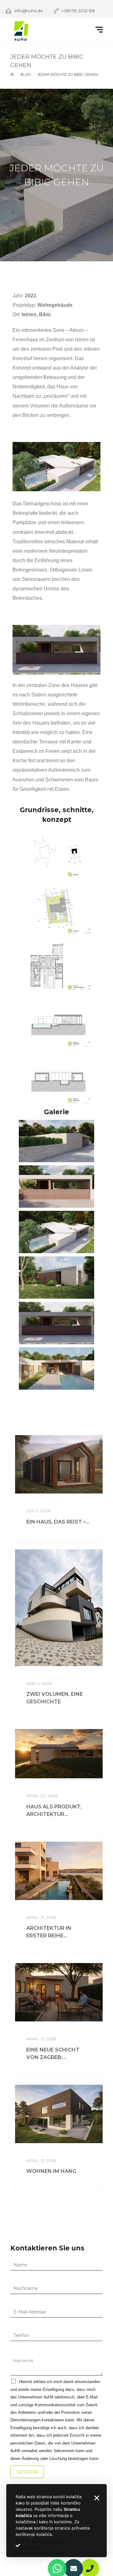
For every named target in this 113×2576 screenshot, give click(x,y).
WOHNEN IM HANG (51, 2171)
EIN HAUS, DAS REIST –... (58, 1522)
